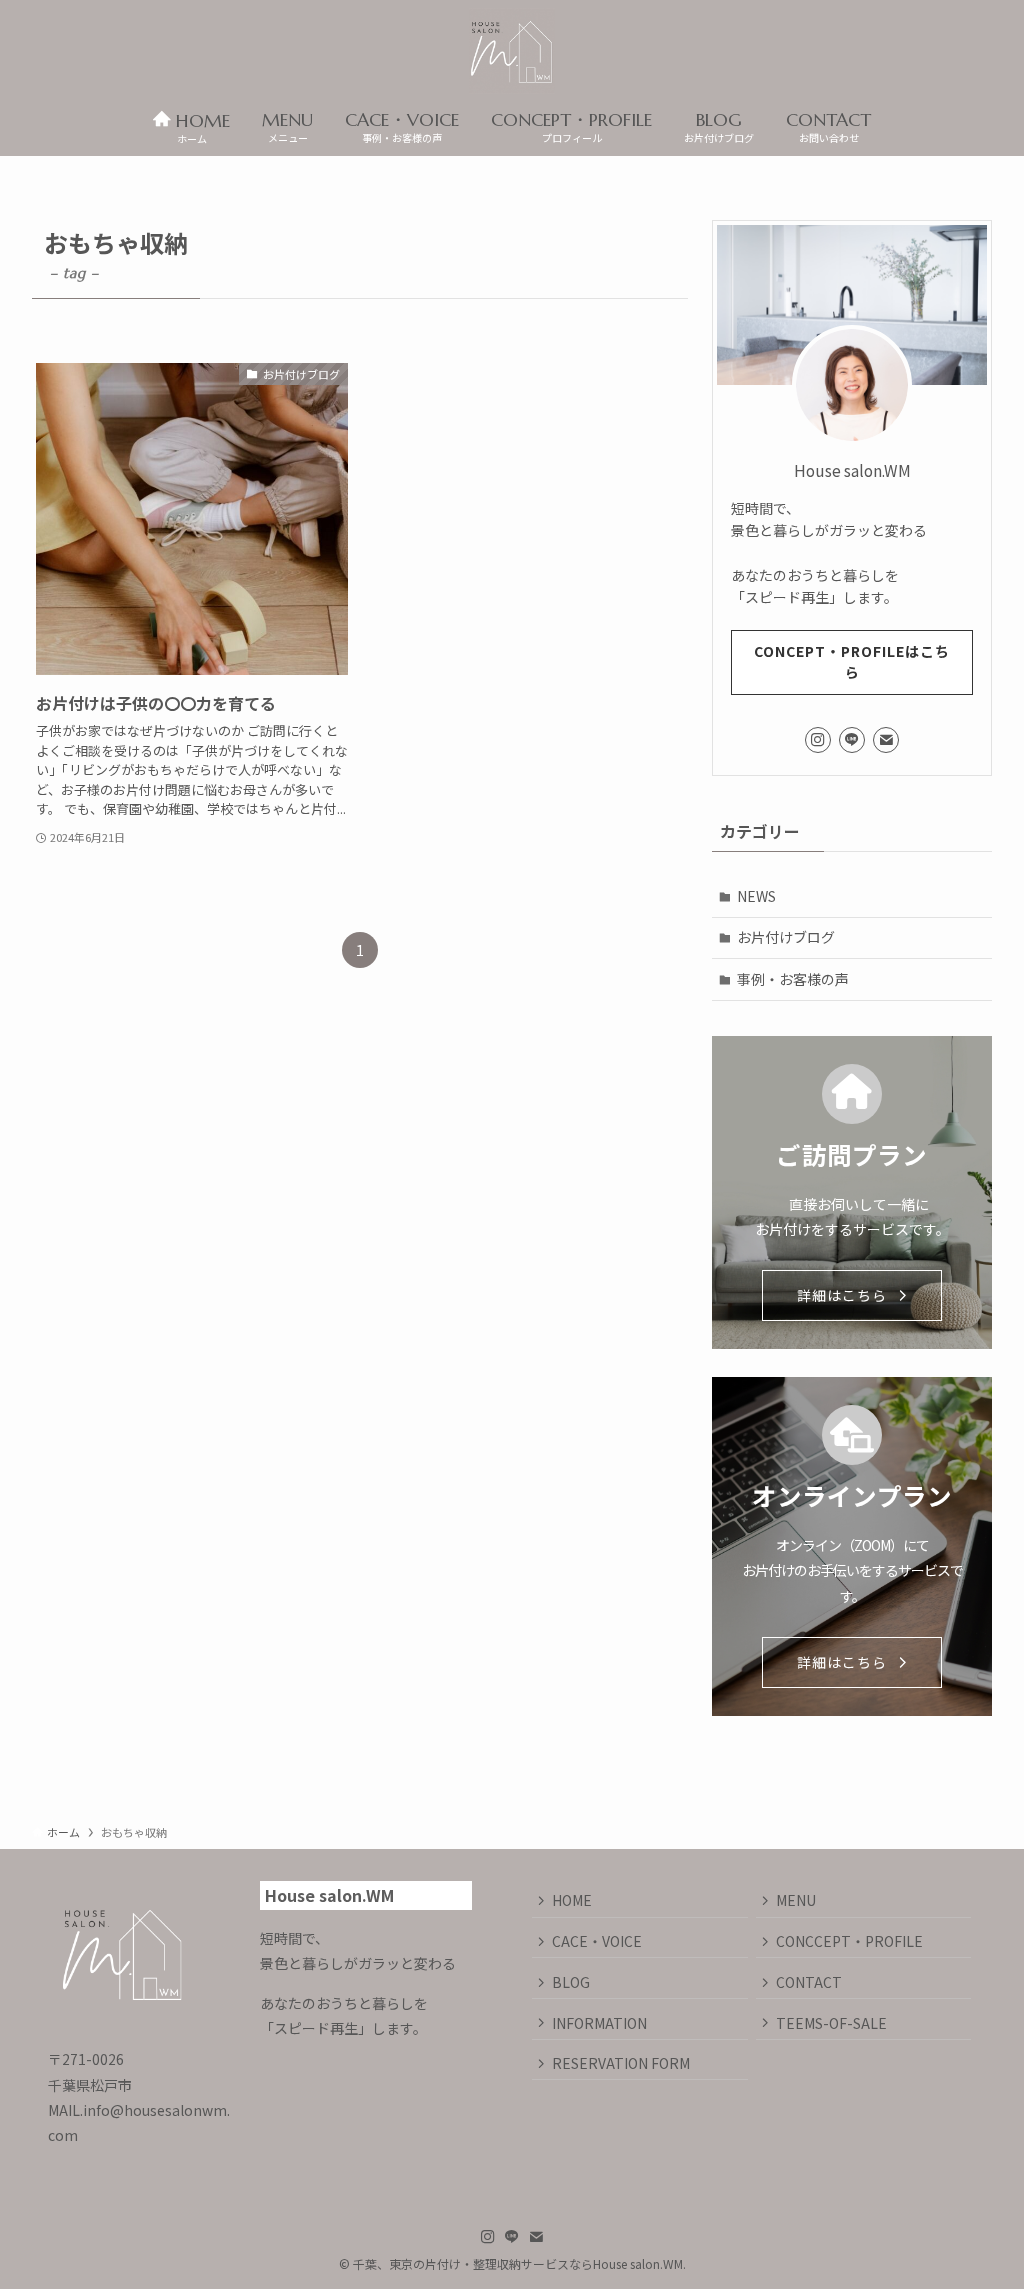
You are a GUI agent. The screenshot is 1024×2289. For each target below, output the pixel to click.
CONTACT (809, 1982)
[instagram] (818, 740)
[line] (852, 740)
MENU (796, 1900)
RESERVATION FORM (621, 2063)
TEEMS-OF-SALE (831, 2023)
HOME (572, 1900)
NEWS (756, 896)
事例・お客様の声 (793, 979)
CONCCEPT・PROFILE (849, 1941)
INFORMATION (599, 2023)
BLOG (571, 1982)
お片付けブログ (786, 937)
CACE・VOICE (597, 1941)
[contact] (886, 740)
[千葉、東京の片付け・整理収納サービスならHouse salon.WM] (512, 51)
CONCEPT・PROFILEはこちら (852, 661)
